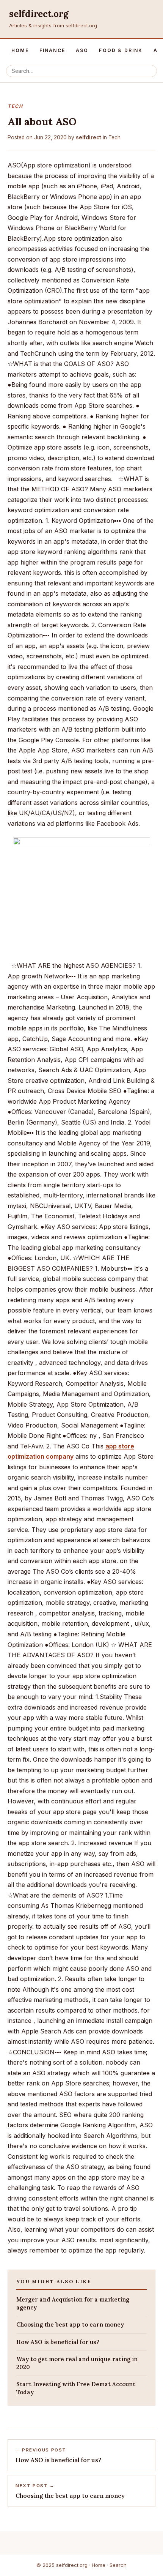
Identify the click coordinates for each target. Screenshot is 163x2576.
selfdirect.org (39, 14)
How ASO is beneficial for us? (58, 2342)
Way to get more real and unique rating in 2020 (77, 2363)
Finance (52, 50)
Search (118, 2565)
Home (20, 50)
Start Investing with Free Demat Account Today (76, 2388)
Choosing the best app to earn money (70, 2324)
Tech (114, 137)
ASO (82, 50)
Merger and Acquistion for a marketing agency (73, 2303)
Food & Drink (121, 50)
